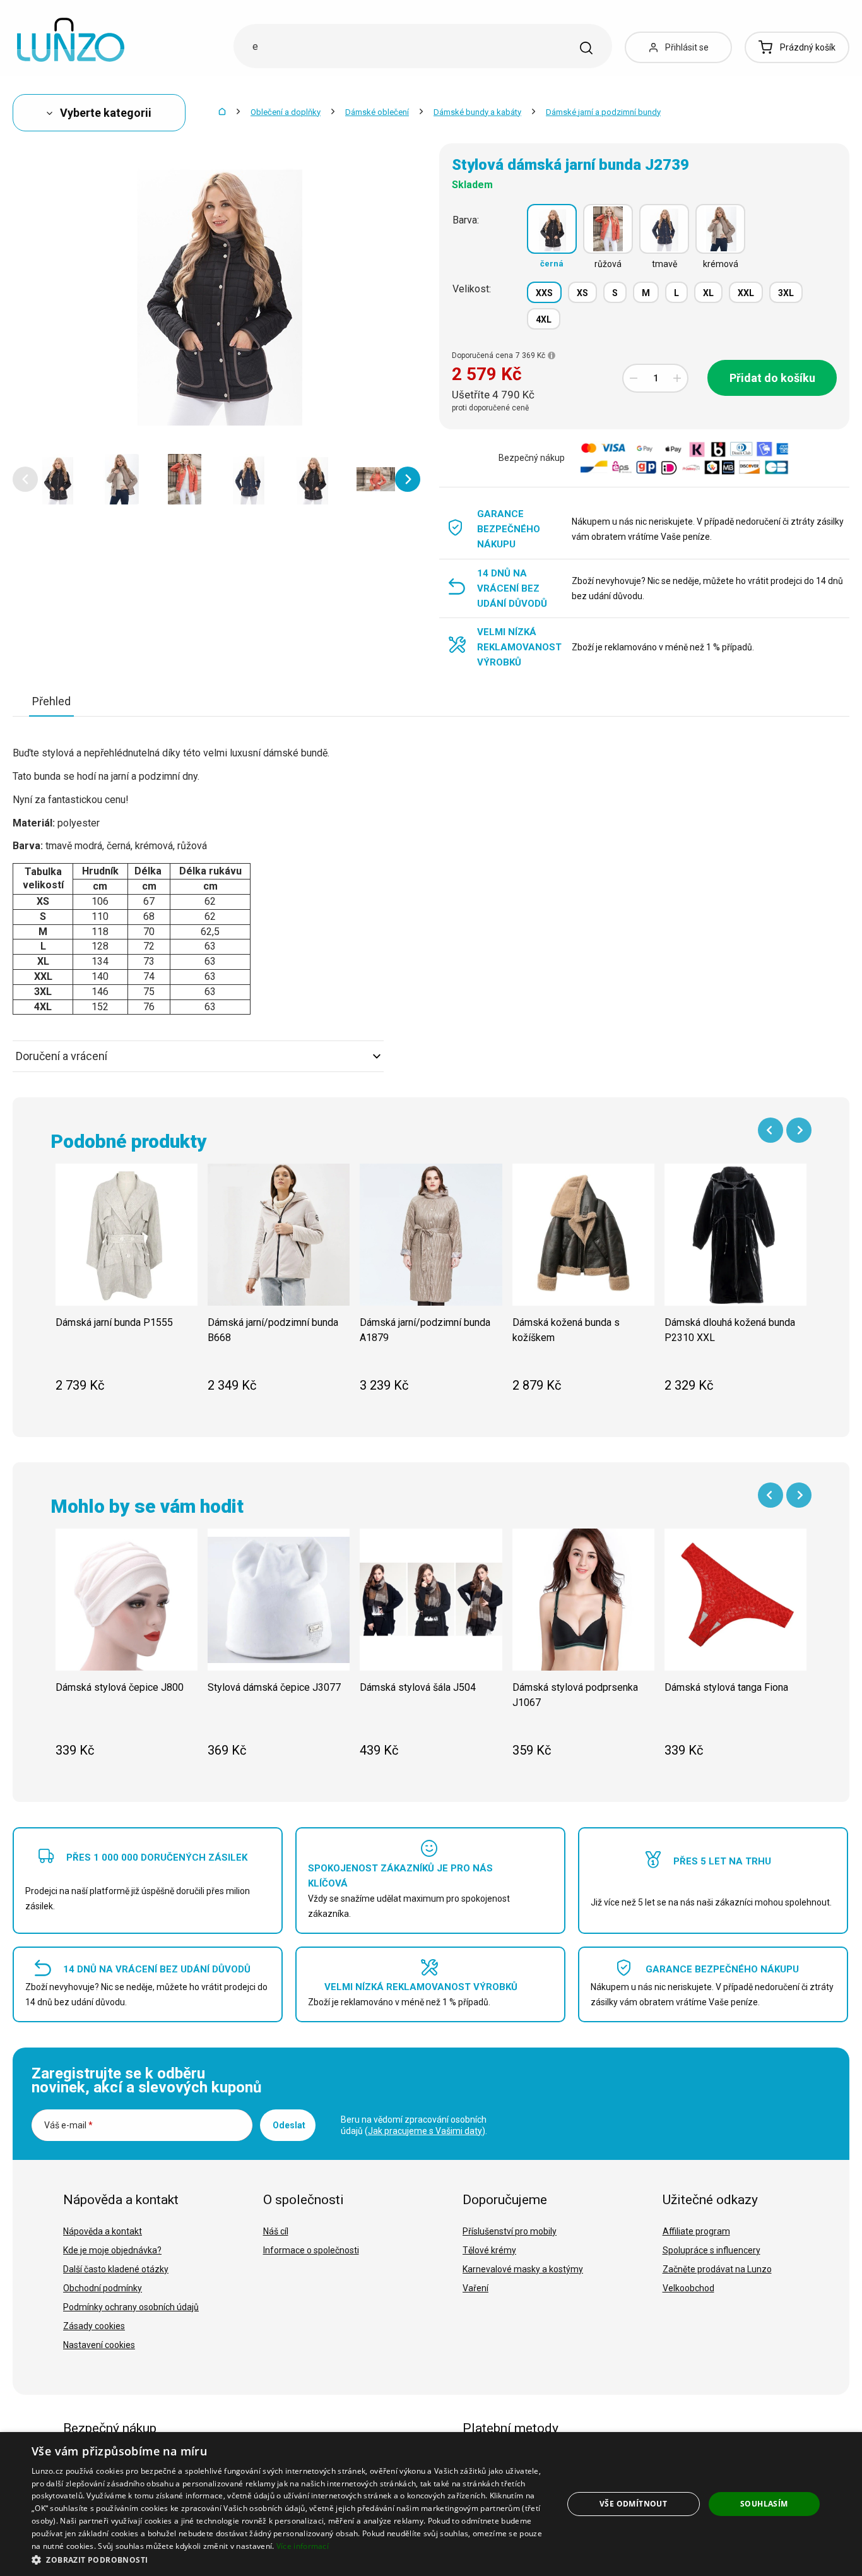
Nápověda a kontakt (103, 2231)
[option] (57, 479)
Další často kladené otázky (116, 2269)
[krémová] (720, 229)
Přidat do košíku (772, 378)
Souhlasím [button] (764, 2504)
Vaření (475, 2288)
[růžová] (608, 229)
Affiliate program (696, 2231)
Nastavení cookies (99, 2345)
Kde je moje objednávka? (112, 2250)
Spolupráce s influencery (711, 2250)
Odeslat (289, 2125)
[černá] (552, 229)
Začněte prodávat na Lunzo (717, 2269)
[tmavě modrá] (664, 229)
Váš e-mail (68, 2125)
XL (708, 293)
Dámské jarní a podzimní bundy (603, 112)
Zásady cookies (94, 2326)
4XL (544, 319)
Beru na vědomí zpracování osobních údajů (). (414, 2125)
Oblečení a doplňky (286, 112)
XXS (544, 293)
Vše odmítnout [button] (633, 2504)
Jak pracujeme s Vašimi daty (425, 2131)
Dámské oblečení (377, 112)
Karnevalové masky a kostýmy (523, 2269)
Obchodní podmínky (103, 2288)
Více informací (303, 2546)
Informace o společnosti (311, 2250)
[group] (127, 1285)
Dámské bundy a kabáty (477, 112)
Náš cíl (276, 2231)
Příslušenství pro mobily (510, 2231)
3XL (786, 293)
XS (582, 293)
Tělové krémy (489, 2250)
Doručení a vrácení (62, 1056)
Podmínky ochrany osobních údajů (131, 2307)
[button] (25, 479)
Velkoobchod (688, 2288)
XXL (746, 293)
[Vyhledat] (586, 48)
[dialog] (431, 2504)
